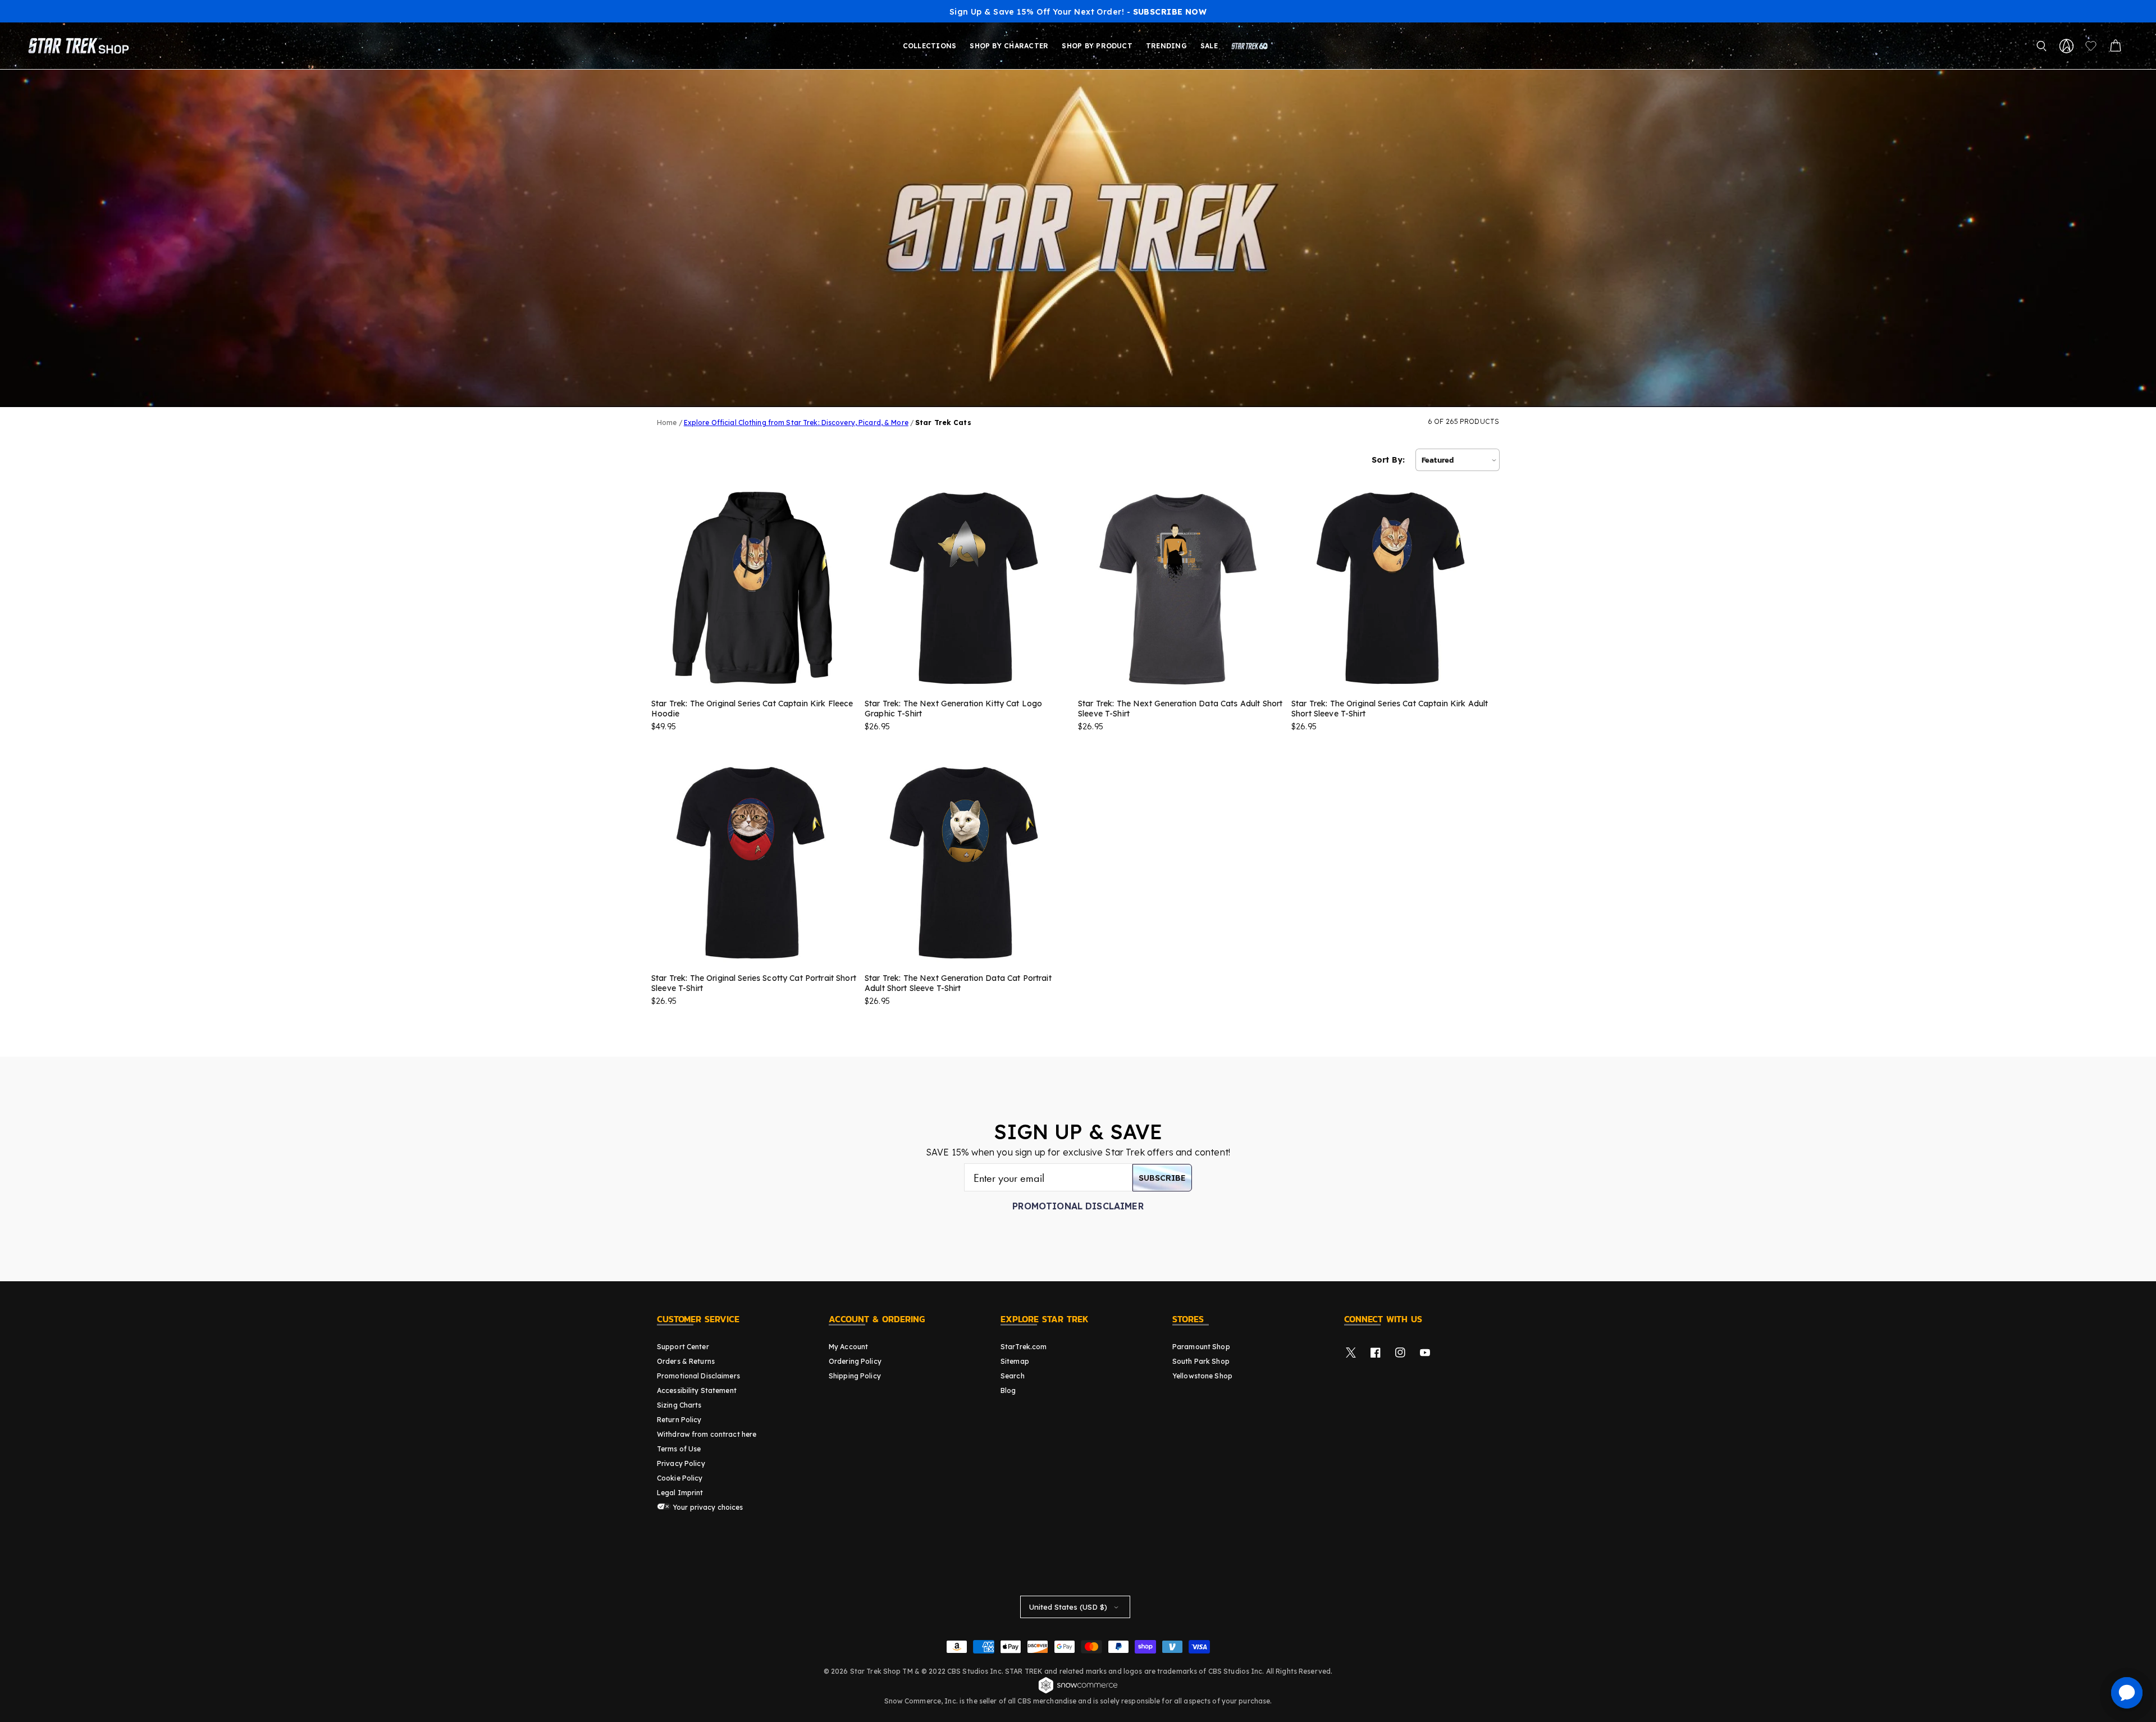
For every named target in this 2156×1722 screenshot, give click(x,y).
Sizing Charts (679, 1405)
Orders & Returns (686, 1361)
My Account (848, 1347)
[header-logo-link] (81, 46)
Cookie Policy (680, 1478)
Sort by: (1388, 460)
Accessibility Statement (697, 1390)
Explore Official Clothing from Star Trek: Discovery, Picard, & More (796, 422)
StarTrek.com (1024, 1347)
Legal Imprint (680, 1493)
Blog (1008, 1390)
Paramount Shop (1201, 1347)
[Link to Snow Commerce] (1078, 1692)
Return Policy (679, 1420)
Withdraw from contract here (707, 1434)
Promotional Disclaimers (698, 1376)
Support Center (683, 1347)
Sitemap (1015, 1361)
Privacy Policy (681, 1463)
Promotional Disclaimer (1078, 1206)
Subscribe (1162, 1178)
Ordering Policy (855, 1361)
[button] (2041, 46)
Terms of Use (679, 1449)
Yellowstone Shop (1202, 1376)
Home (667, 422)
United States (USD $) (1068, 1607)
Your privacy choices (707, 1507)
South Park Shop (1201, 1361)
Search (1013, 1376)
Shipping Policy (855, 1376)
